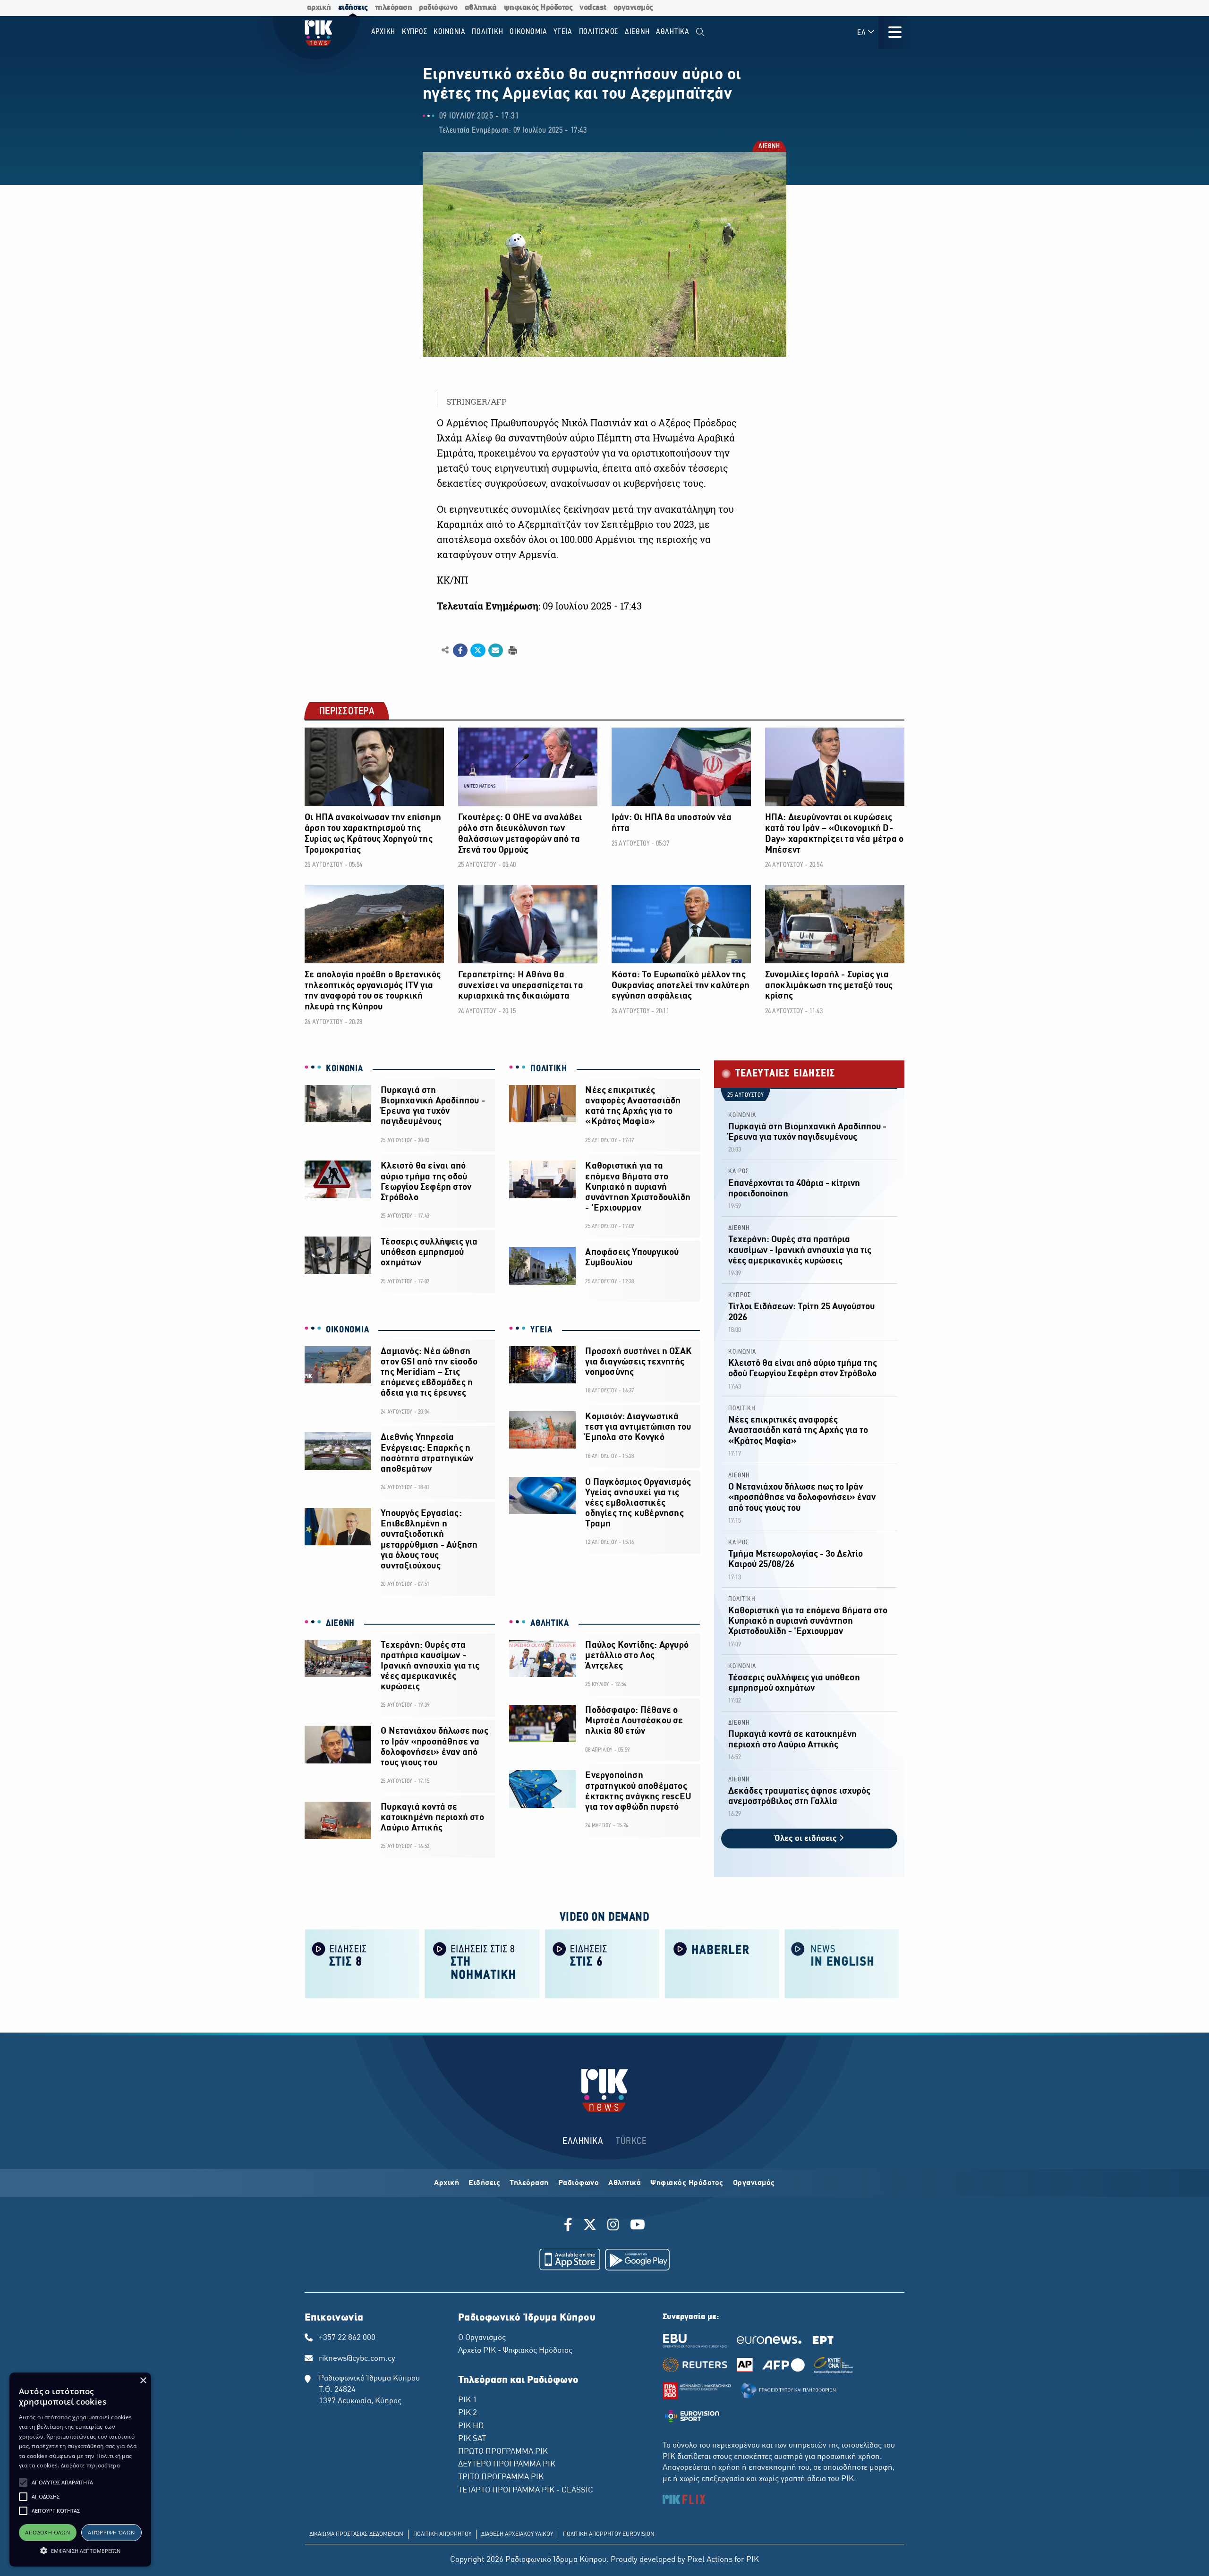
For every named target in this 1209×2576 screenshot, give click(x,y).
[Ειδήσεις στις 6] (602, 1963)
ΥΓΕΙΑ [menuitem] (563, 32)
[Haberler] (722, 1963)
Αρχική (447, 2183)
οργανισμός (633, 8)
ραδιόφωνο (438, 8)
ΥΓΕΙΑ (541, 1330)
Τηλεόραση (529, 2183)
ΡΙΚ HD (471, 2426)
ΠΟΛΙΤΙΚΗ (549, 1069)
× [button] (143, 2381)
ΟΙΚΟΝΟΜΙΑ (347, 1330)
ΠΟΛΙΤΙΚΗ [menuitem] (487, 32)
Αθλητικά (625, 2183)
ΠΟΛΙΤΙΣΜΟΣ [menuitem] (599, 32)
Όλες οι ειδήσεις (807, 1839)
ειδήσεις (353, 8)
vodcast (593, 8)
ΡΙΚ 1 (468, 2400)
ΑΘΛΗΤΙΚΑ (550, 1624)
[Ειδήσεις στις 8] (362, 1963)
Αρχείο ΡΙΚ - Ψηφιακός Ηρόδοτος (515, 2351)
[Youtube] (638, 2226)
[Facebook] (570, 2226)
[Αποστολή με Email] (496, 651)
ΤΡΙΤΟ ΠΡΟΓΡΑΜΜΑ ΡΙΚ (501, 2477)
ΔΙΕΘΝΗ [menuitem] (637, 32)
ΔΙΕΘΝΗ (769, 147)
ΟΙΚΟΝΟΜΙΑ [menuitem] (528, 32)
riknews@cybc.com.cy (357, 2359)
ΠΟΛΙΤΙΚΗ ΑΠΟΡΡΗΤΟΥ (442, 2534)
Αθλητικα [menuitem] (673, 32)
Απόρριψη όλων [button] (111, 2532)
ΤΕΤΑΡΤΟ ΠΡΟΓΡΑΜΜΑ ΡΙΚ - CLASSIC (526, 2491)
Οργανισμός (754, 2183)
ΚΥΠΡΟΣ (740, 1295)
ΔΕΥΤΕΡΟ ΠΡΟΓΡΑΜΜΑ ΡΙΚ (507, 2465)
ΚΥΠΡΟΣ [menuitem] (415, 32)
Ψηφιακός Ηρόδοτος (687, 2183)
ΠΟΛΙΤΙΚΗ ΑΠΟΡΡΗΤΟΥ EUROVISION (609, 2534)
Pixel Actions (710, 2560)
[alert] (80, 2470)
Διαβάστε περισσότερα (90, 2465)
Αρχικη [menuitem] (383, 32)
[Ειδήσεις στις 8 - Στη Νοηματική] (482, 1963)
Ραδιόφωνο (579, 2183)
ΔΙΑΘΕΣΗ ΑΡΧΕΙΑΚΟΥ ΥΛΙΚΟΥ (517, 2534)
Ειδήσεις (484, 2183)
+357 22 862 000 (347, 2338)
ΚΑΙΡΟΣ (739, 1172)
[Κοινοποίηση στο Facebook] (460, 651)
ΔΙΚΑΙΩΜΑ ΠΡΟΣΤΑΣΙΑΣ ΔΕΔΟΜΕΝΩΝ (356, 2534)
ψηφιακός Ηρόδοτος (538, 8)
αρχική (319, 8)
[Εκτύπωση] (512, 650)
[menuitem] (700, 32)
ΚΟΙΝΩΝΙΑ (345, 1069)
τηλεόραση (394, 8)
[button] (23, 2483)
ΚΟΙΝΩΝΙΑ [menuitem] (450, 32)
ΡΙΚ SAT (472, 2439)
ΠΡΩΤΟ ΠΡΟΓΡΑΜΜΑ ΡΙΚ (503, 2452)
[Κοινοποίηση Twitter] (478, 651)
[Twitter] (590, 2226)
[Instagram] (613, 2226)
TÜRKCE (631, 2141)
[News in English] (842, 1963)
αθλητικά (481, 8)
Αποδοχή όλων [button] (47, 2532)
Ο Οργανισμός (482, 2338)
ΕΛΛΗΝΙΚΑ (583, 2141)
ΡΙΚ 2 (468, 2413)
